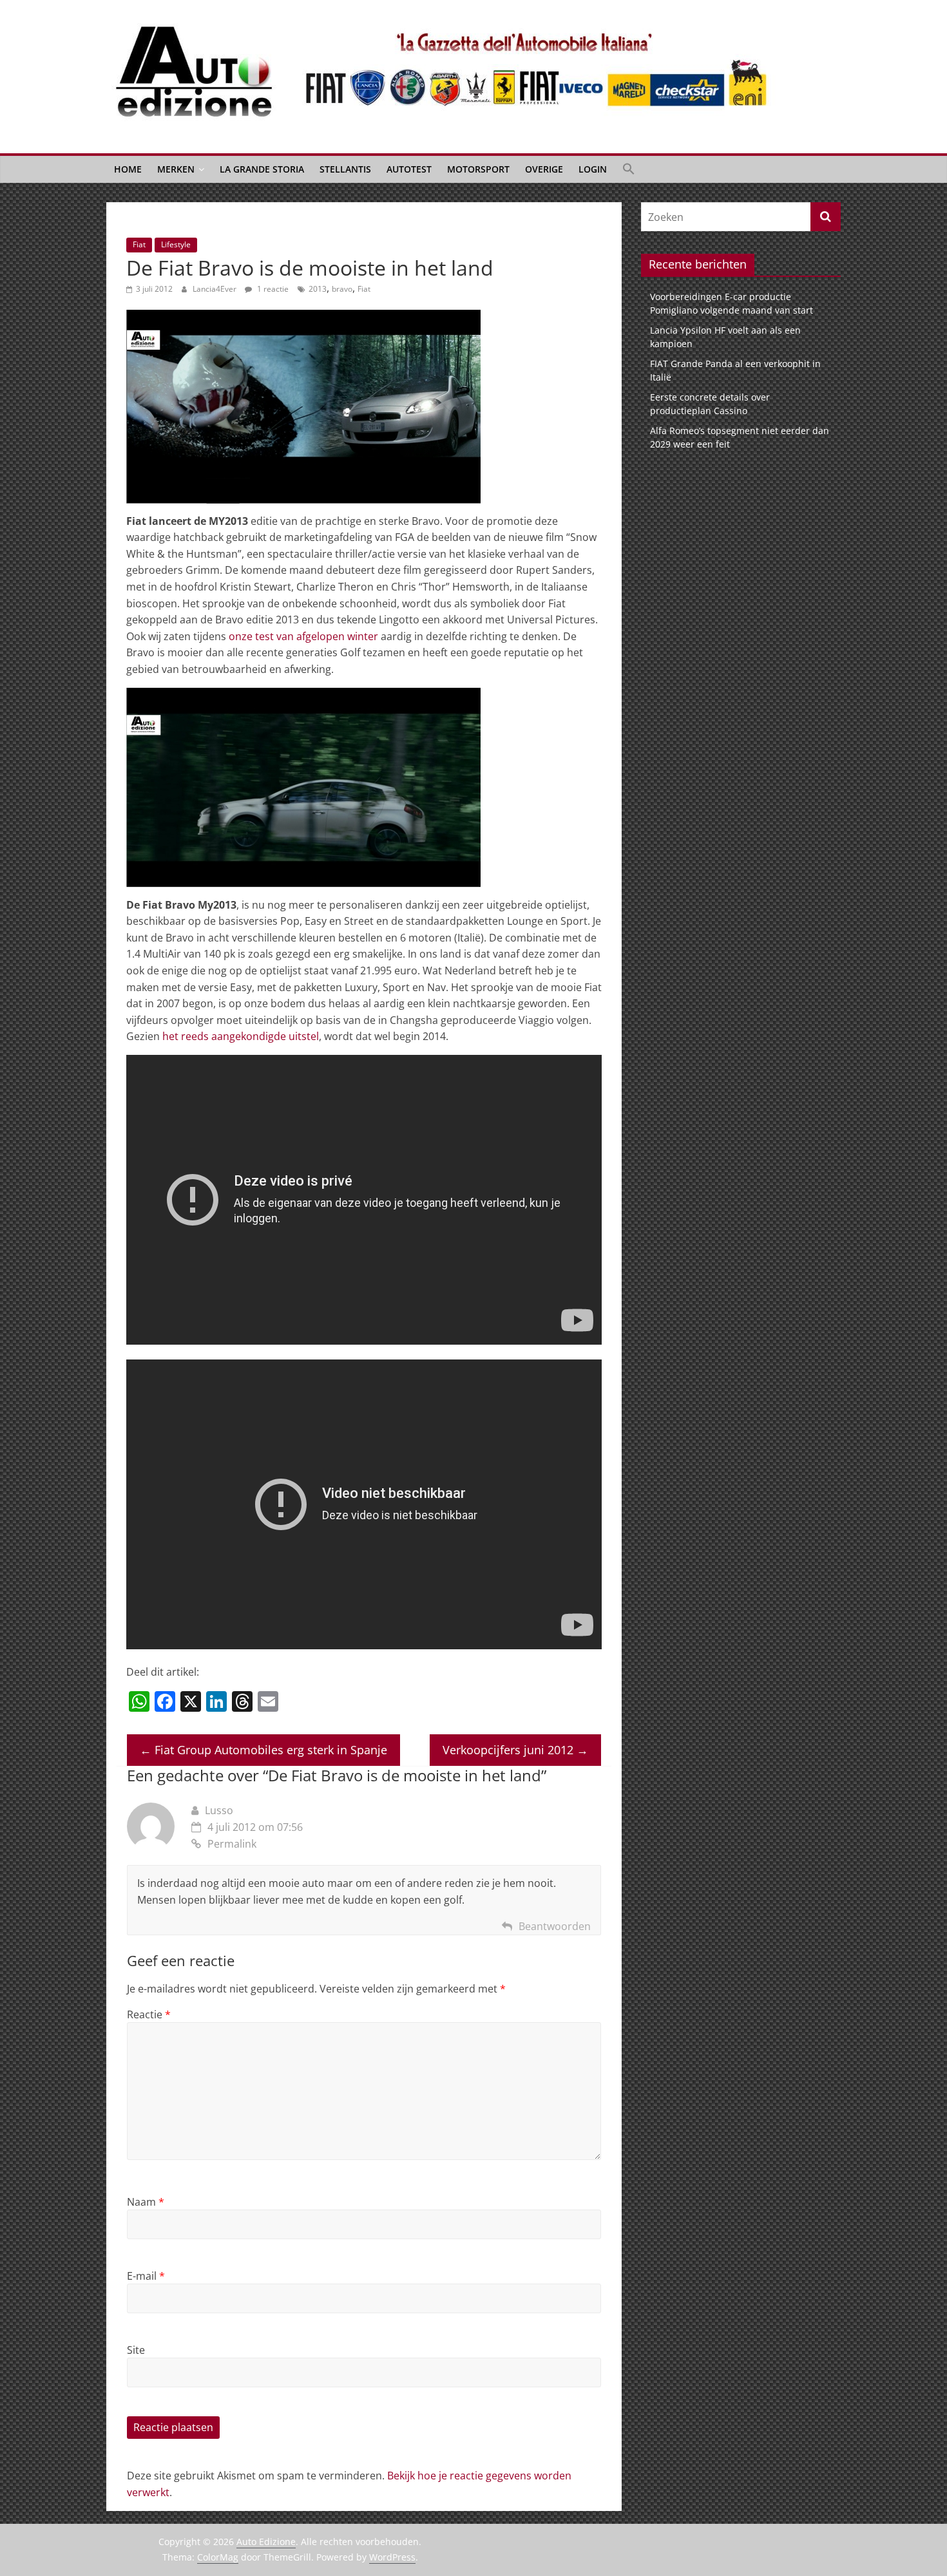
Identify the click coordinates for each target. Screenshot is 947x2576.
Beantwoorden (555, 1926)
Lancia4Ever (215, 289)
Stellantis (345, 169)
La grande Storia (262, 169)
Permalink (232, 1844)
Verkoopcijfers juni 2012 (515, 1750)
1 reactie (272, 289)
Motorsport (478, 169)
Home (128, 169)
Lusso (219, 1810)
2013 (318, 289)
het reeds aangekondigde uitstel (241, 1036)
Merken (176, 169)
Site (136, 2350)
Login (593, 169)
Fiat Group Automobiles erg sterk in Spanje (263, 1750)
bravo (342, 289)
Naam (146, 2202)
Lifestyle (176, 244)
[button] (629, 169)
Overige (544, 169)
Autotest (409, 169)
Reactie (149, 2014)
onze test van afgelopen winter (303, 636)
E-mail (146, 2276)
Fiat (139, 244)
